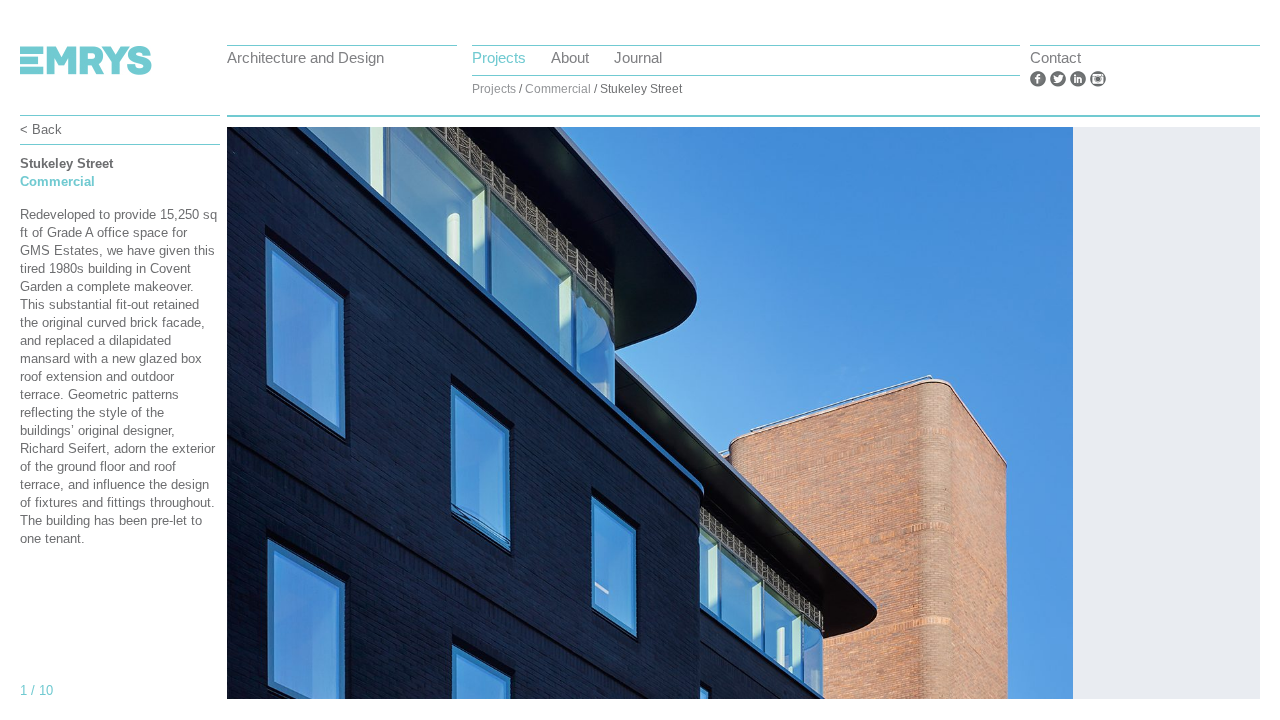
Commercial (558, 89)
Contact (1055, 57)
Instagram (1098, 79)
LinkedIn (1078, 79)
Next (1200, 423)
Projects (499, 57)
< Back (41, 129)
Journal (638, 57)
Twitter (1058, 79)
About (570, 57)
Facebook (1038, 79)
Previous (287, 423)
